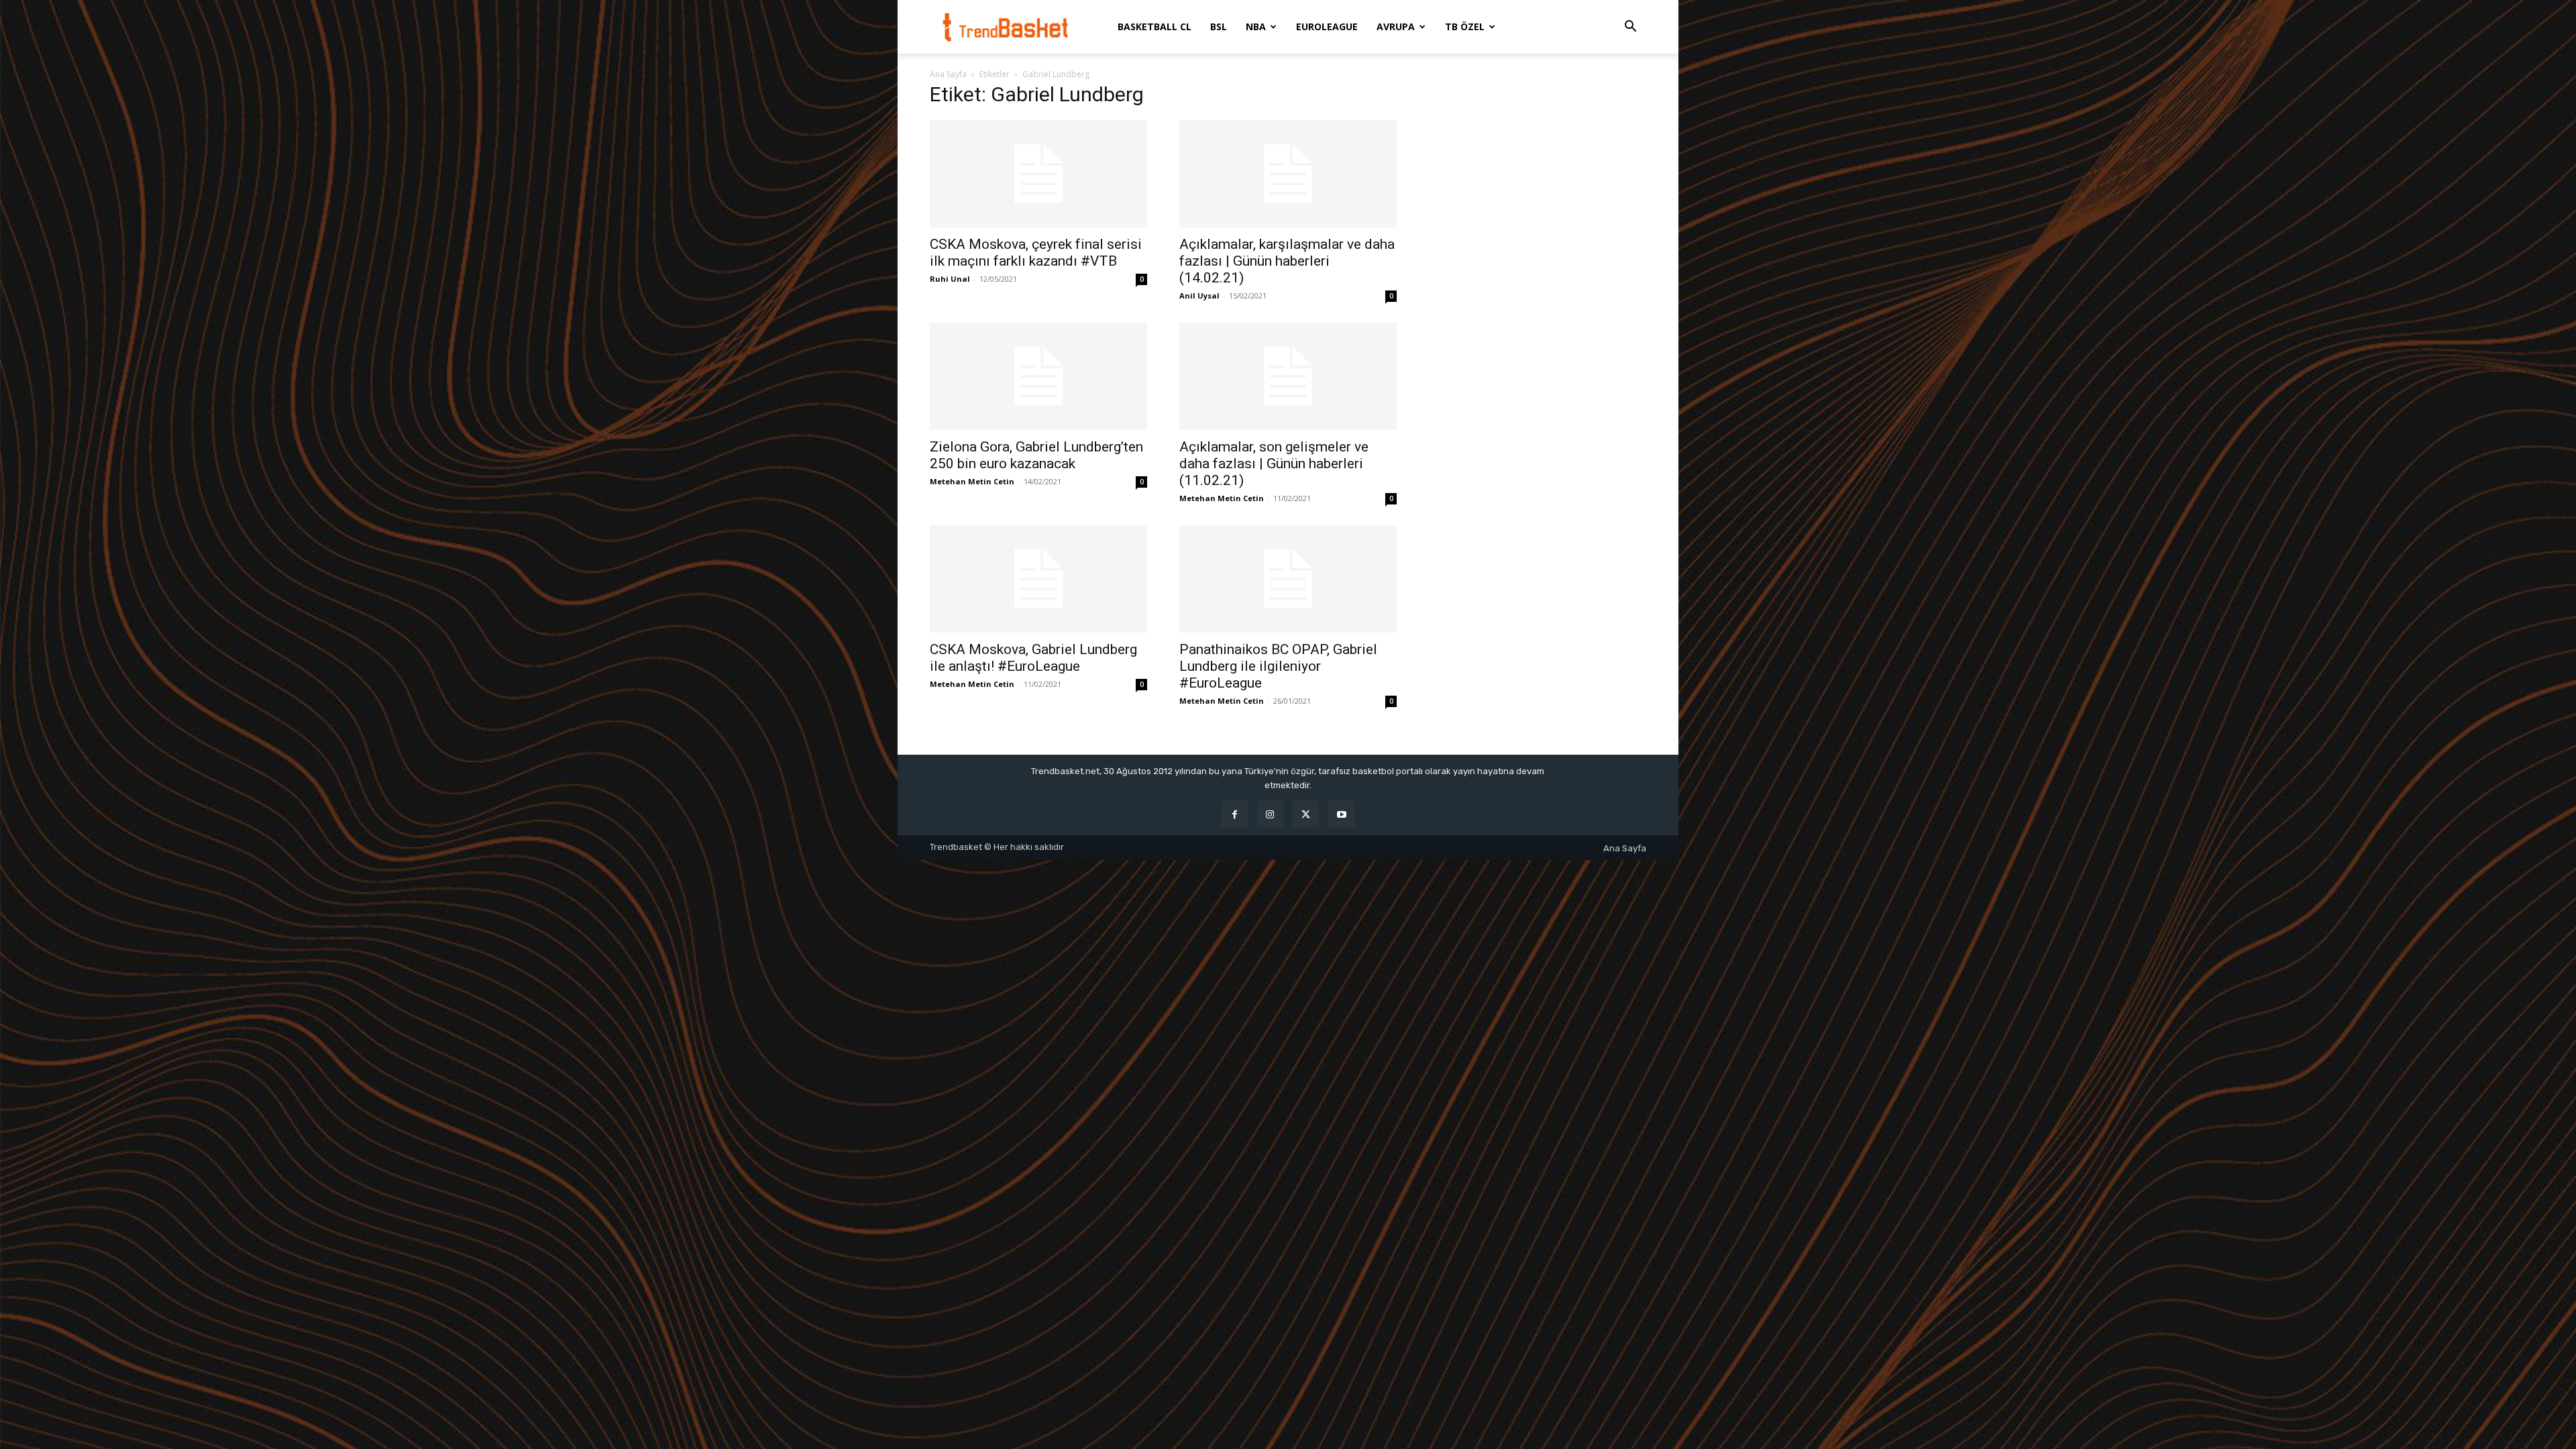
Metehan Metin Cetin (972, 481)
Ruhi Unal (950, 279)
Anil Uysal (1199, 296)
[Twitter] (1306, 814)
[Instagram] (1270, 814)
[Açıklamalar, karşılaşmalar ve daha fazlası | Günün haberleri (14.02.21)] (1288, 174)
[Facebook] (1235, 814)
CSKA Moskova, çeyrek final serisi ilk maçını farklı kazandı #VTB (1036, 253)
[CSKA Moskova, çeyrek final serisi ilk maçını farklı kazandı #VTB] (1038, 174)
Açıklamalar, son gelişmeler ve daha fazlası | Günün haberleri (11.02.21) (1274, 464)
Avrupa (1396, 26)
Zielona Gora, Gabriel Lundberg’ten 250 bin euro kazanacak (1036, 455)
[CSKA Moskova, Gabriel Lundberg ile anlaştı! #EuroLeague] (1038, 579)
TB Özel (1465, 26)
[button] (1630, 28)
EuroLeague (1327, 26)
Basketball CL (1155, 26)
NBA (1256, 26)
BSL (1219, 26)
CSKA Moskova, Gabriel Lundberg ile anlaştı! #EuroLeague (1033, 658)
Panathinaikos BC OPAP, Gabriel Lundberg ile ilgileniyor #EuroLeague (1278, 666)
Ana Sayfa (948, 74)
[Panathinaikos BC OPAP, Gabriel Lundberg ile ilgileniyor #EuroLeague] (1288, 579)
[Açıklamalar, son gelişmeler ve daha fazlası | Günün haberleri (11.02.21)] (1288, 376)
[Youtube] (1341, 814)
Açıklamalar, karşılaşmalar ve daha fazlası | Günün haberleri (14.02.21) (1287, 261)
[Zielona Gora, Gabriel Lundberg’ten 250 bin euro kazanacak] (1038, 376)
